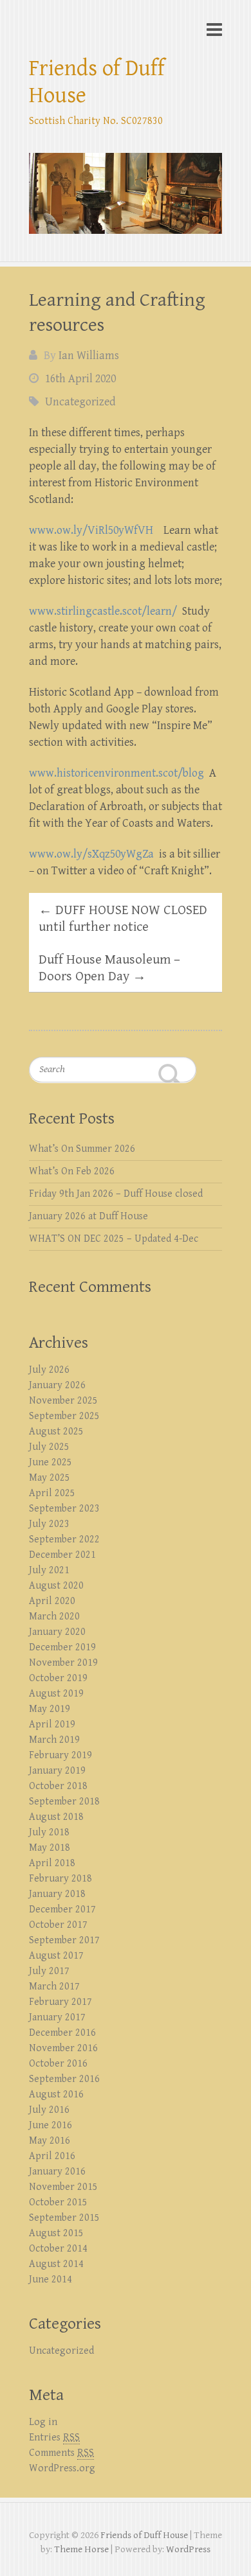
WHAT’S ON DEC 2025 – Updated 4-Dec (114, 1239)
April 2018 (52, 1863)
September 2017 (64, 1940)
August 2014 (56, 2264)
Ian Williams (89, 356)
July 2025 (49, 1447)
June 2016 (51, 2125)
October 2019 (58, 1678)
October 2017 (58, 1925)
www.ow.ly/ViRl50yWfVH (91, 530)
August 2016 (56, 2095)
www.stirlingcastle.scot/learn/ (103, 611)
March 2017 (54, 1987)
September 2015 (64, 2218)
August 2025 (56, 1432)
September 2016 (64, 2079)
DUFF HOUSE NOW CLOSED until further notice (123, 919)
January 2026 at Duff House (88, 1216)
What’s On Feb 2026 (72, 1171)
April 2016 (52, 2156)
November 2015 (63, 2187)
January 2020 (57, 1632)
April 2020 (52, 1601)
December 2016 (62, 2033)
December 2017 (62, 1910)
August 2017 (56, 1956)
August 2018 (56, 1817)
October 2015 (58, 2202)
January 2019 (57, 1771)
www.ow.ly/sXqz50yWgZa (91, 854)
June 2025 (51, 1462)
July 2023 (49, 1524)
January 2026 (57, 1385)
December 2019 (62, 1647)
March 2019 (54, 1740)
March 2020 (54, 1617)
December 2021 (62, 1555)
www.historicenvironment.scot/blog (116, 773)
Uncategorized (80, 402)
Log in (43, 2422)
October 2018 (58, 1786)
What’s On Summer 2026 (82, 1149)
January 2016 (57, 2172)
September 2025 (64, 1416)
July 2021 (49, 1570)
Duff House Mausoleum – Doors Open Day (109, 968)
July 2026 (49, 1370)
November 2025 (63, 1401)
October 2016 (58, 2064)
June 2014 (51, 2280)
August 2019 (56, 1694)
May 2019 (50, 1709)
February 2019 (60, 1755)
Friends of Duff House (97, 82)
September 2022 (64, 1539)
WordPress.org (62, 2468)
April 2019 (52, 1725)
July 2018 (49, 1832)
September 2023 (64, 1509)
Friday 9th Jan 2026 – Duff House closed (116, 1194)
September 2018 (64, 1802)
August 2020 (56, 1586)
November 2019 (63, 1663)
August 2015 (56, 2233)
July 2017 (49, 1971)
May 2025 (50, 1478)
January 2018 (57, 1894)
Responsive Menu (214, 29)
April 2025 (52, 1493)
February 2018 (60, 1879)
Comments (61, 2453)
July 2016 (49, 2110)
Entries (54, 2438)
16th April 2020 (80, 379)
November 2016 (63, 2048)
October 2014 (58, 2249)
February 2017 (60, 2002)
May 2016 (50, 2141)
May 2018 (50, 1848)
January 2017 (57, 2017)
